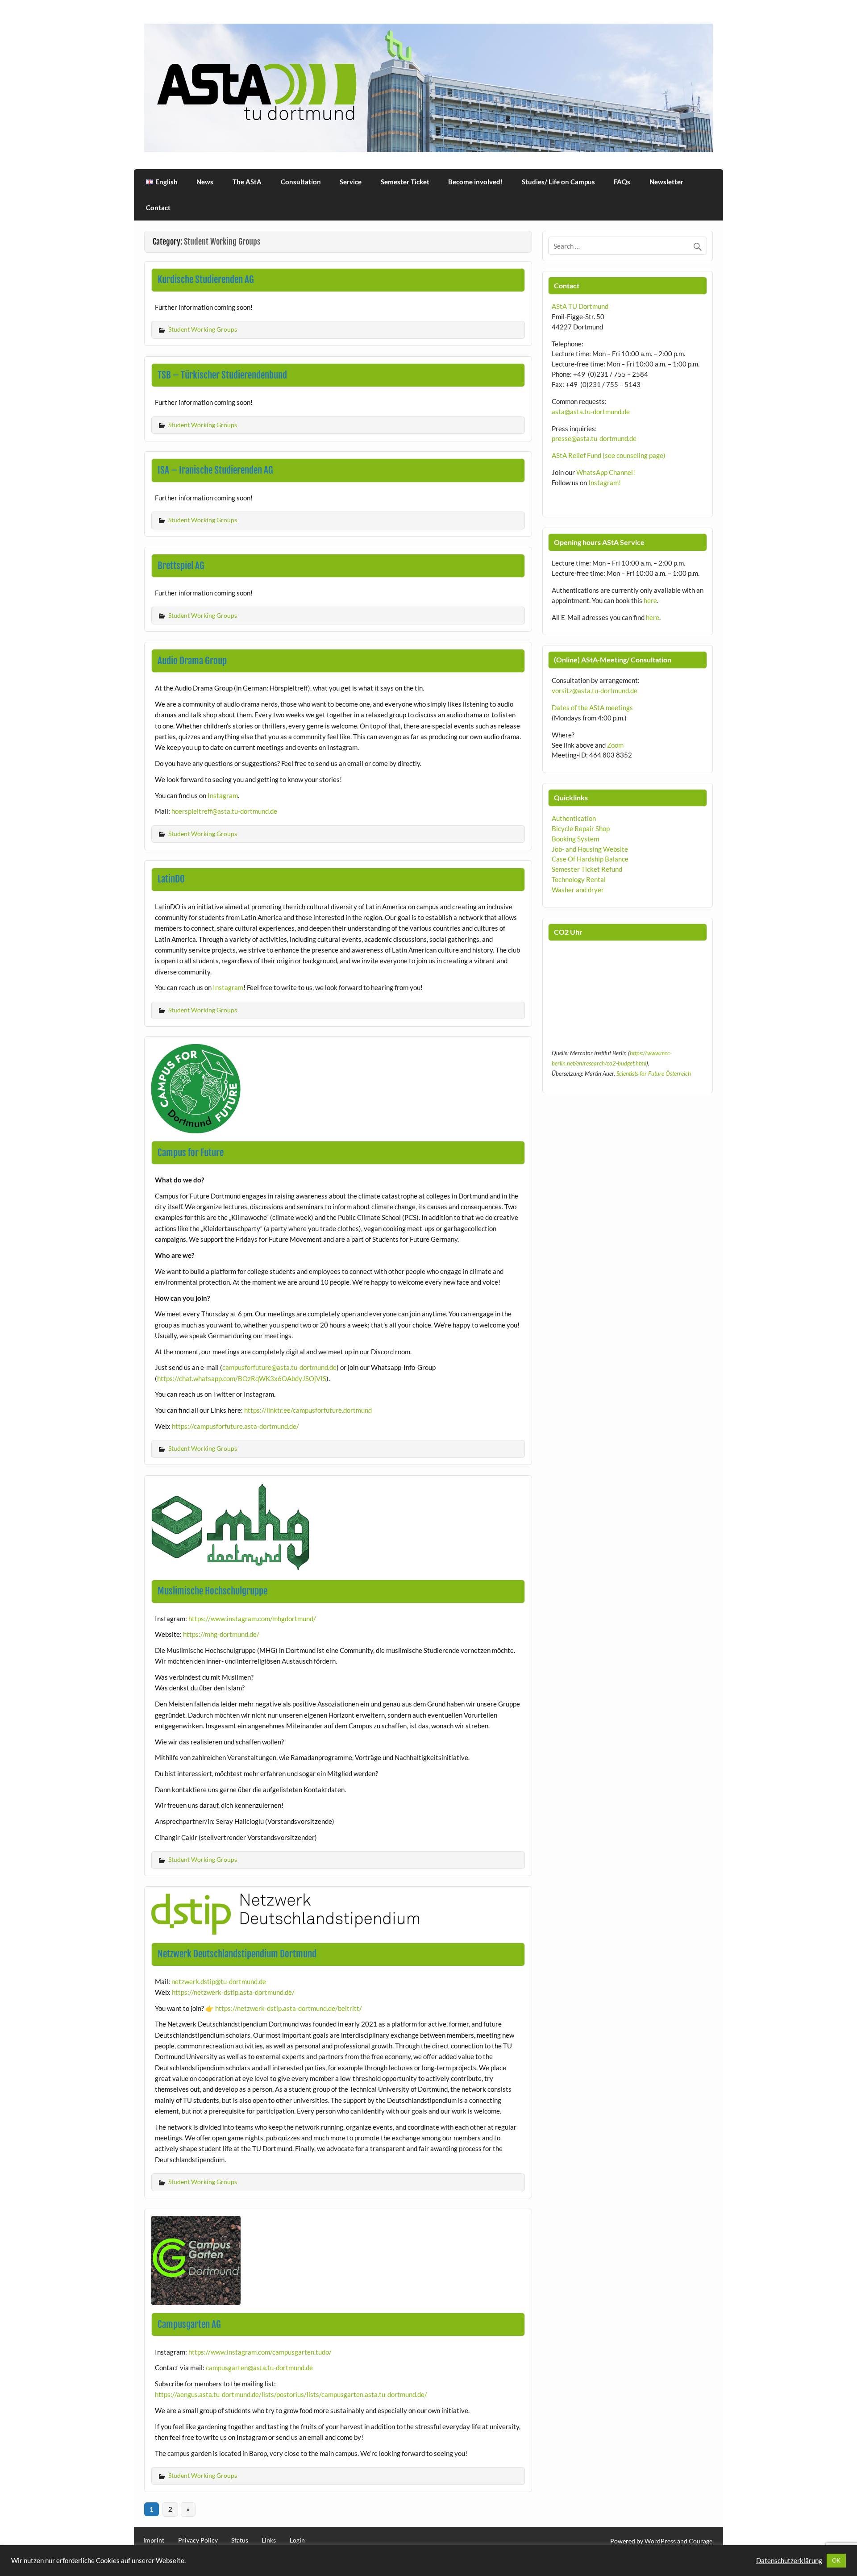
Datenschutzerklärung (789, 2561)
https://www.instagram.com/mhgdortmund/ (252, 1619)
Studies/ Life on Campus (558, 182)
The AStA (247, 182)
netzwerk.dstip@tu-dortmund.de (219, 1981)
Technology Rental (579, 879)
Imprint (154, 2540)
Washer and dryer (578, 890)
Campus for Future (191, 1153)
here (650, 600)
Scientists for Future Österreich (654, 1074)
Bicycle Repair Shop (581, 828)
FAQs (622, 182)
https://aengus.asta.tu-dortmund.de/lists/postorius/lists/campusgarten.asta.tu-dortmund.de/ (291, 2394)
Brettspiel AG (181, 566)
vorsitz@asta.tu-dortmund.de (595, 691)
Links (269, 2540)
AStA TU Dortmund (580, 306)
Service (351, 182)
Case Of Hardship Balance (590, 859)
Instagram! (605, 483)
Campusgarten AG (189, 2324)
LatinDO (171, 879)
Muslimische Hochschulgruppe (212, 1591)
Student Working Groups (203, 329)
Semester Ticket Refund (587, 869)
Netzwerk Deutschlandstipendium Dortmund (237, 1954)
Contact (158, 208)
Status (240, 2540)
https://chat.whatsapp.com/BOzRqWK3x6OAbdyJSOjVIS (242, 1378)
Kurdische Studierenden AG (206, 279)
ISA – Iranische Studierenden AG (215, 470)
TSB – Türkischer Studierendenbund (222, 375)
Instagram (223, 795)
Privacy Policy (198, 2540)
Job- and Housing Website (590, 849)
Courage (701, 2541)
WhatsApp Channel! (606, 472)
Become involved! (475, 182)
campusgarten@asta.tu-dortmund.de (259, 2368)
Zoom (615, 745)
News (205, 182)
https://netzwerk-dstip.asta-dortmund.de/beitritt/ (289, 2008)
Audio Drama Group (192, 661)
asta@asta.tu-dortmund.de (591, 412)
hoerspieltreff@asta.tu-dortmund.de (224, 811)
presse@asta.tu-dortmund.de (594, 438)
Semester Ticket (405, 182)
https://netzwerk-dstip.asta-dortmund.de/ (233, 1992)
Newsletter (666, 182)
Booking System (575, 839)
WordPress (660, 2541)
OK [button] (836, 2560)
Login (297, 2540)
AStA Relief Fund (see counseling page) (609, 455)
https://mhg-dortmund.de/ (221, 1634)
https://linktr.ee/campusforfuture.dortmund (308, 1410)
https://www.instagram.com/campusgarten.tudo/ (260, 2352)
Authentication (574, 818)
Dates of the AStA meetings (592, 707)
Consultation (301, 182)
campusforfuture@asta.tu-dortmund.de (279, 1367)
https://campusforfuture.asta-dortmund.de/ (235, 1426)
